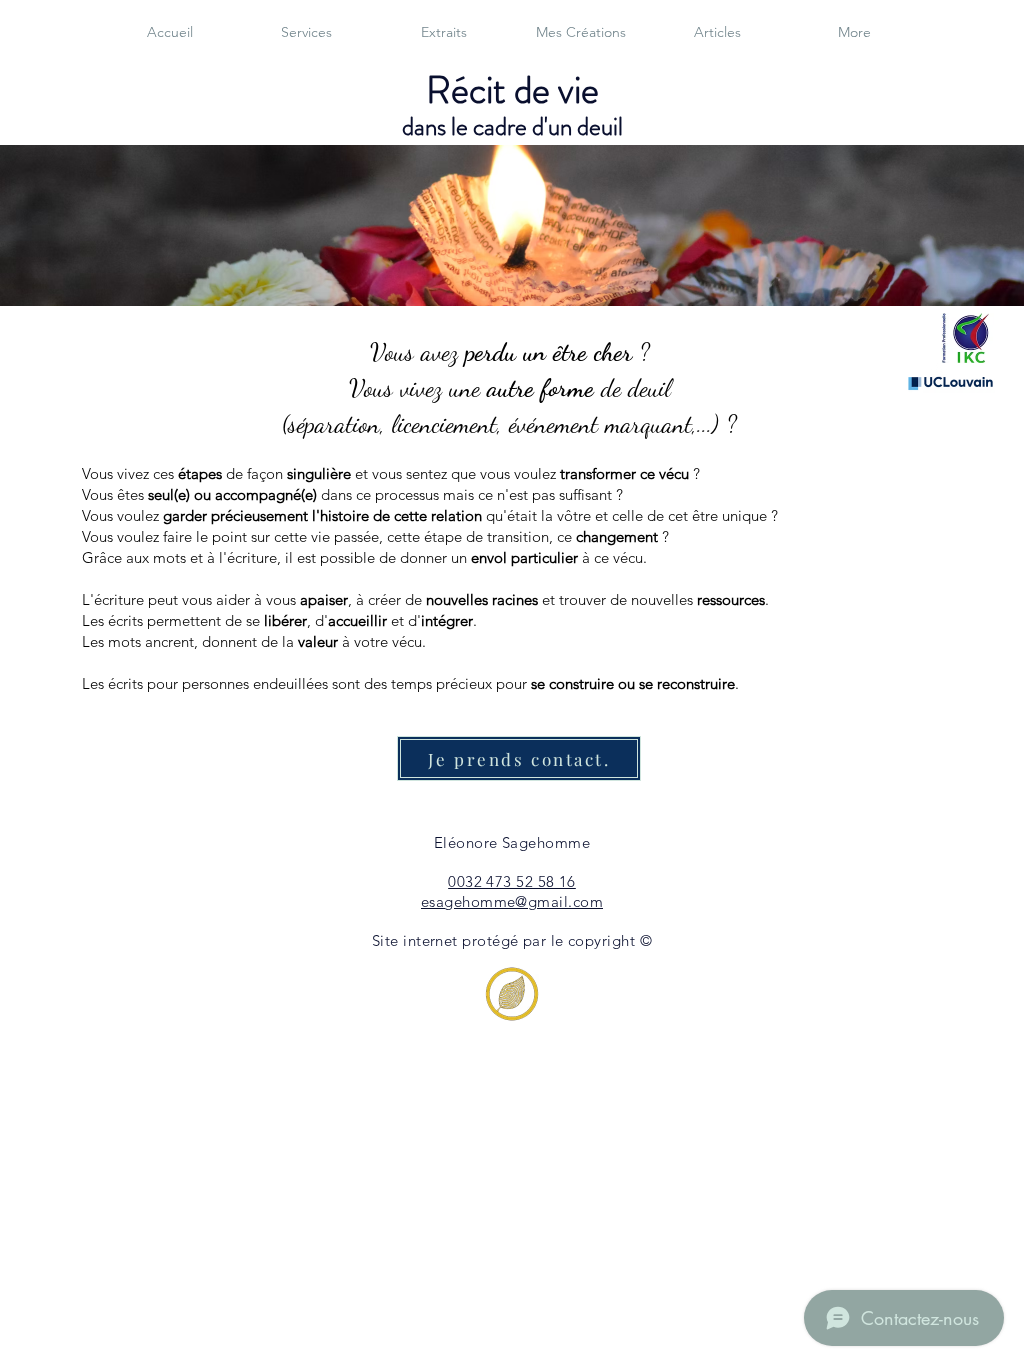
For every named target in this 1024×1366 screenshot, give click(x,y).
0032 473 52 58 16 (512, 881)
